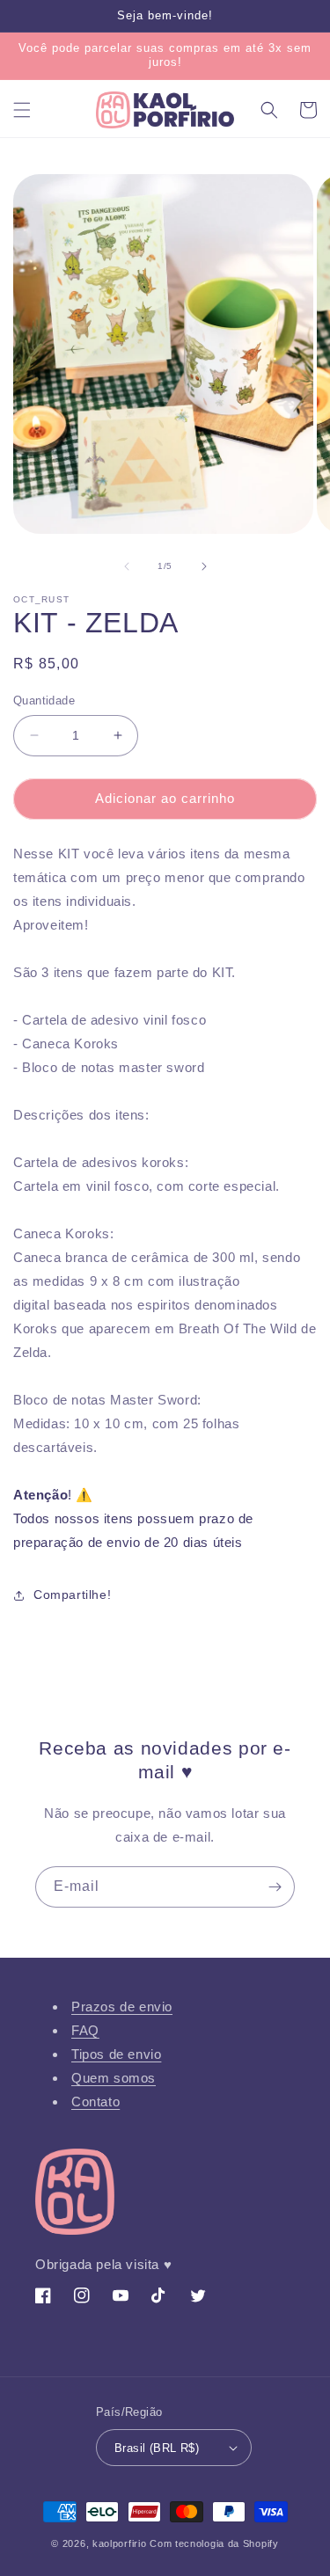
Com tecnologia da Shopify (214, 2543)
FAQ (85, 2030)
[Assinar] (275, 1887)
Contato (95, 2102)
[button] (22, 110)
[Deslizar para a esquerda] (127, 566)
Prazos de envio (122, 2007)
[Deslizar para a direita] (204, 566)
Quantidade (44, 701)
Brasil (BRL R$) (157, 2448)
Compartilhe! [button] (72, 1594)
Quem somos (114, 2078)
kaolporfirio (119, 2543)
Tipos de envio (116, 2054)
